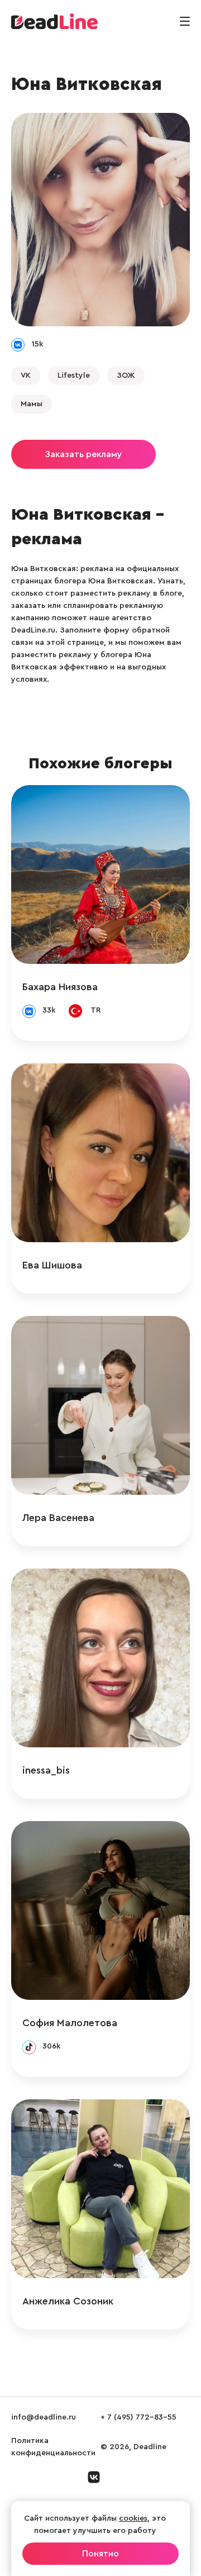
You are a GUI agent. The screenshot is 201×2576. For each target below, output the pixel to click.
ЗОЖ (126, 376)
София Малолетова (70, 2023)
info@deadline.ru (44, 2417)
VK (26, 376)
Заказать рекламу (83, 454)
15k (37, 344)
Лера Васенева (58, 1518)
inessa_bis (46, 1770)
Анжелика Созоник (68, 2301)
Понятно (100, 2554)
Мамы (32, 404)
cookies (133, 2518)
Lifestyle (74, 376)
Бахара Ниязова (60, 987)
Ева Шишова (52, 1265)
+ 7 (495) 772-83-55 (138, 2417)
